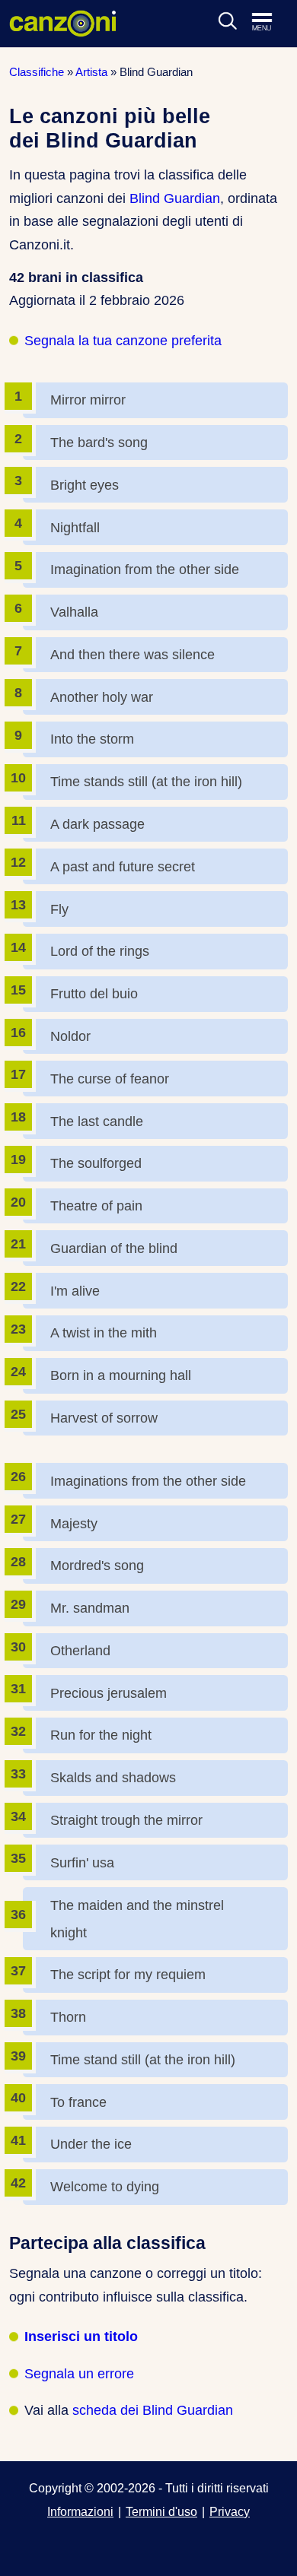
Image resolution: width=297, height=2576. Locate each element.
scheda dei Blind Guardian (153, 2410)
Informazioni (80, 2511)
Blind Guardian (175, 198)
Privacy (230, 2511)
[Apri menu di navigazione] (270, 23)
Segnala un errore (79, 2374)
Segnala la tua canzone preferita (123, 341)
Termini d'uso (161, 2511)
